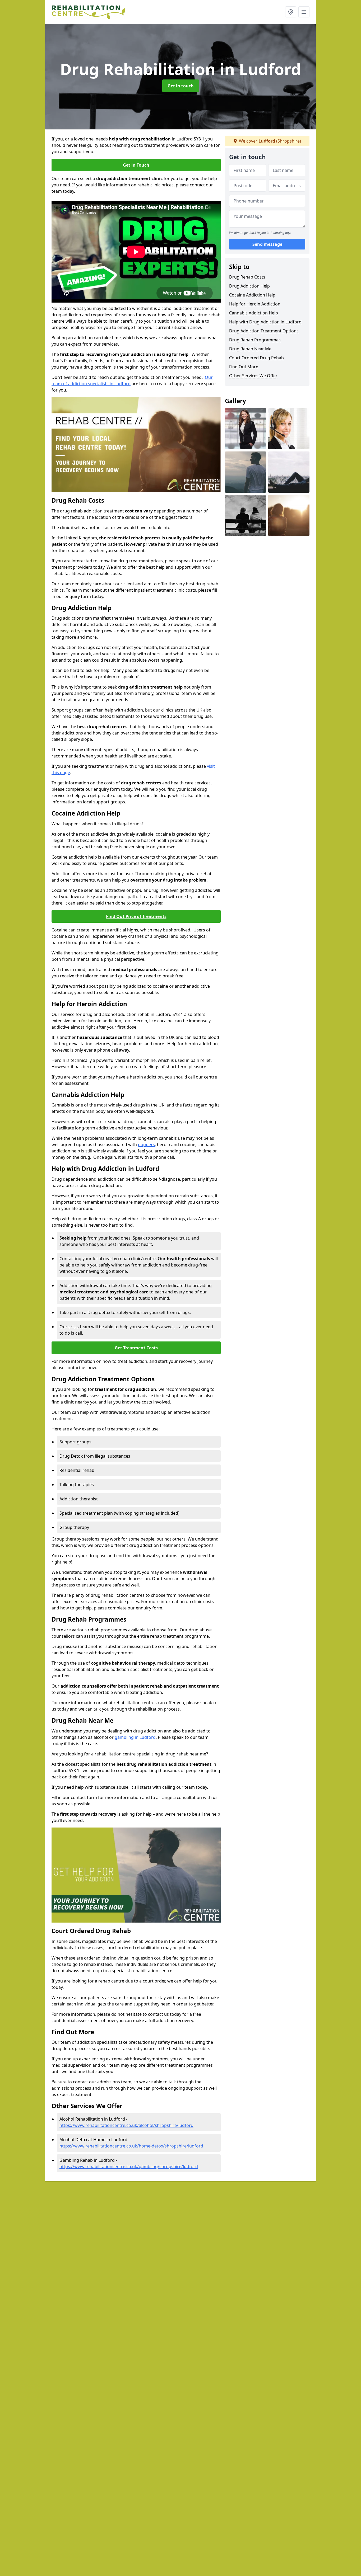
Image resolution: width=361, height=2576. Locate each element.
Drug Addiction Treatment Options (264, 331)
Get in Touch (136, 165)
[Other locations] (291, 12)
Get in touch (181, 86)
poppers (146, 1145)
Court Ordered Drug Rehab (256, 358)
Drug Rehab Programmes (255, 340)
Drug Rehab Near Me (250, 349)
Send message (267, 244)
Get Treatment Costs (136, 1348)
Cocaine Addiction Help (252, 295)
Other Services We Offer (253, 376)
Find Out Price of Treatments (136, 916)
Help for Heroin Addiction (255, 304)
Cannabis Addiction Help (254, 313)
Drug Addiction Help (249, 286)
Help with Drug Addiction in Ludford (265, 322)
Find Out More (244, 367)
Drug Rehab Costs (247, 277)
